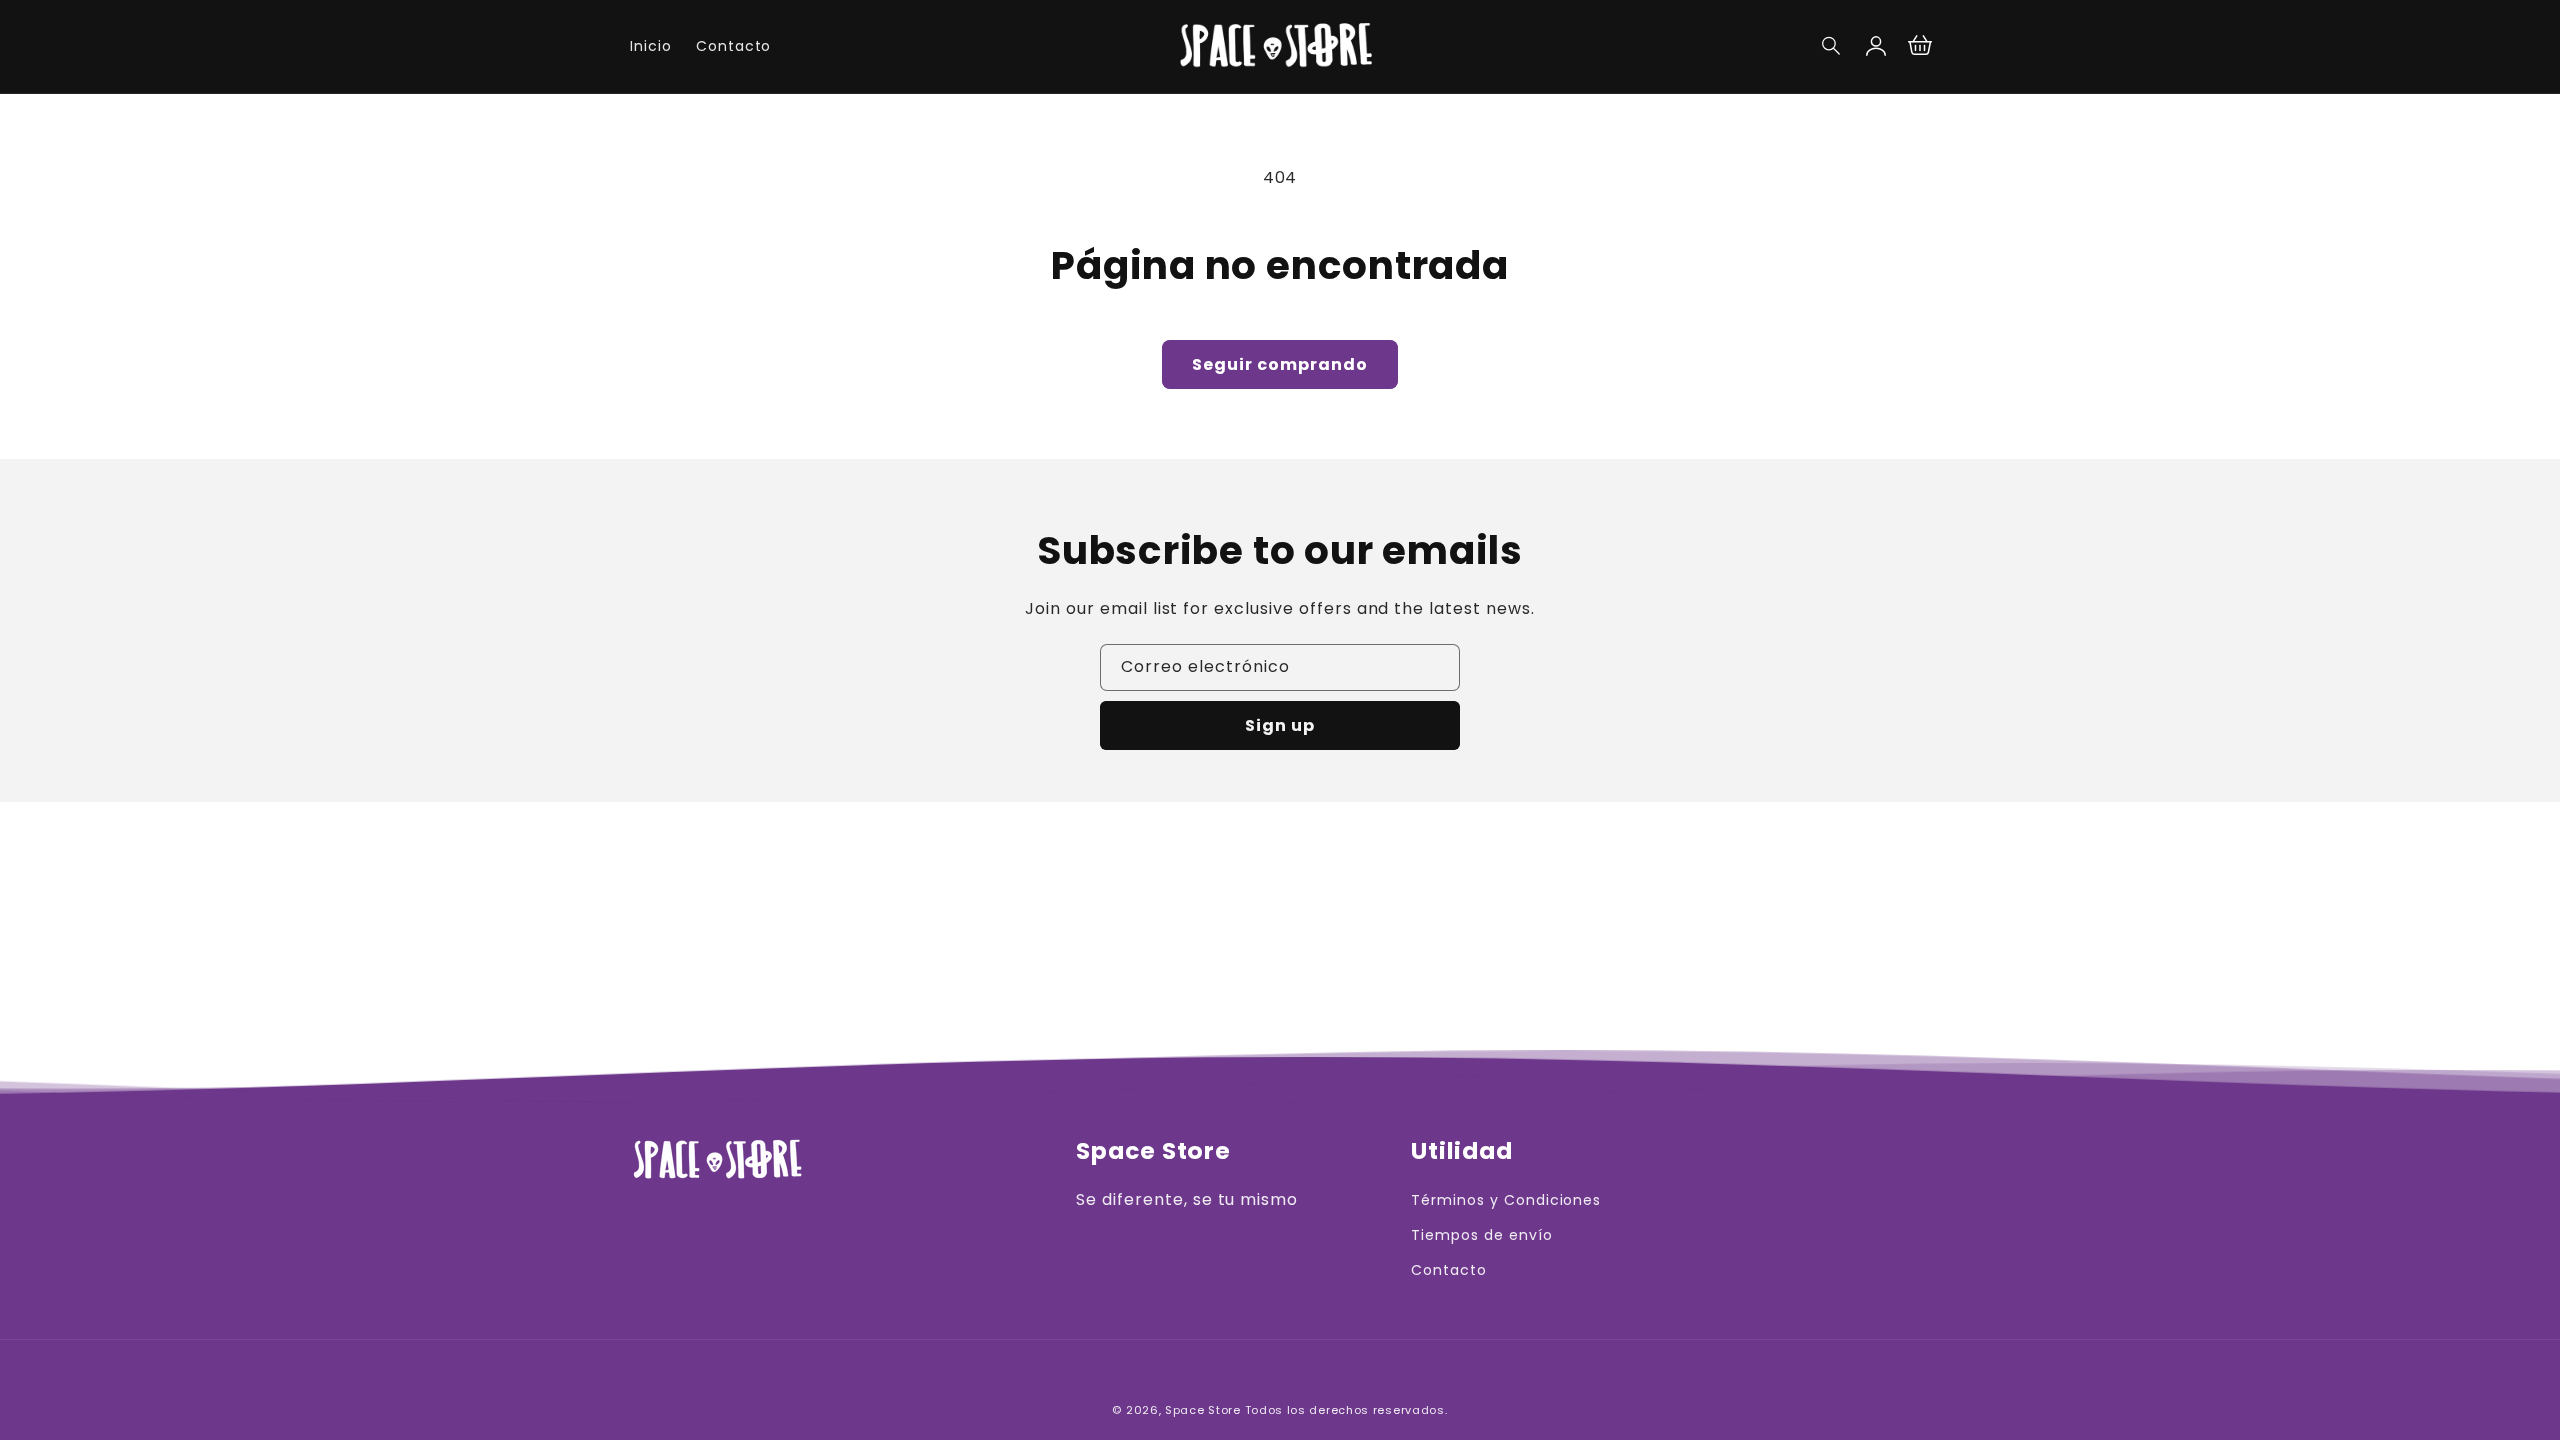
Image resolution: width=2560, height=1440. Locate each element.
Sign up (1280, 725)
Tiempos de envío (1481, 1235)
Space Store (1203, 1410)
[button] (1832, 46)
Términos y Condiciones (1506, 1200)
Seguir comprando (1280, 364)
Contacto (1449, 1270)
